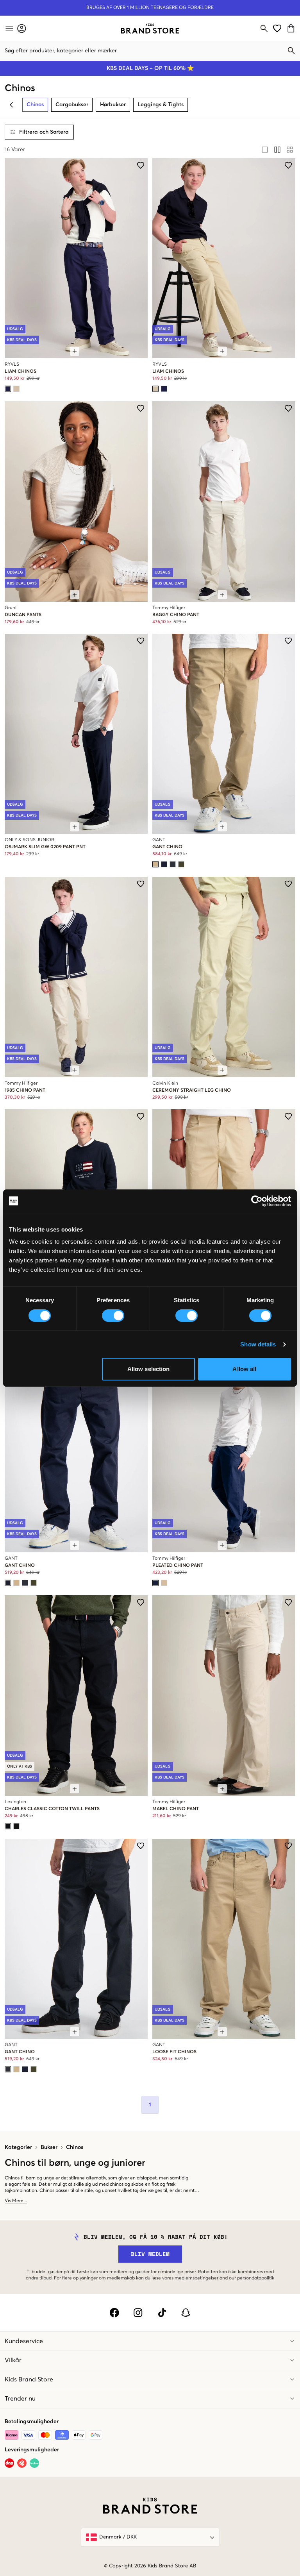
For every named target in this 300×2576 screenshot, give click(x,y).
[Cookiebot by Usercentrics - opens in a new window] (257, 1201)
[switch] (113, 1316)
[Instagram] (138, 2313)
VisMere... (16, 2201)
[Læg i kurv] (75, 351)
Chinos (75, 2147)
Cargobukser (72, 105)
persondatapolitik (256, 2278)
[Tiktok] (162, 2313)
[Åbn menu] (9, 29)
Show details (258, 1344)
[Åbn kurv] (292, 28)
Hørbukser (113, 105)
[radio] (265, 150)
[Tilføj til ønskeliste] (141, 165)
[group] (277, 150)
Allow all (244, 1369)
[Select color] (8, 389)
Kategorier (18, 2147)
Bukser (49, 2147)
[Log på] (22, 28)
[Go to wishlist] (277, 28)
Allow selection (149, 1369)
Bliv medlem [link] (150, 2254)
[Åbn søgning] (264, 29)
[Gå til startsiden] (150, 29)
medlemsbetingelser (196, 2278)
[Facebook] (114, 2313)
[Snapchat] (186, 2313)
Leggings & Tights (161, 105)
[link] (150, 29)
